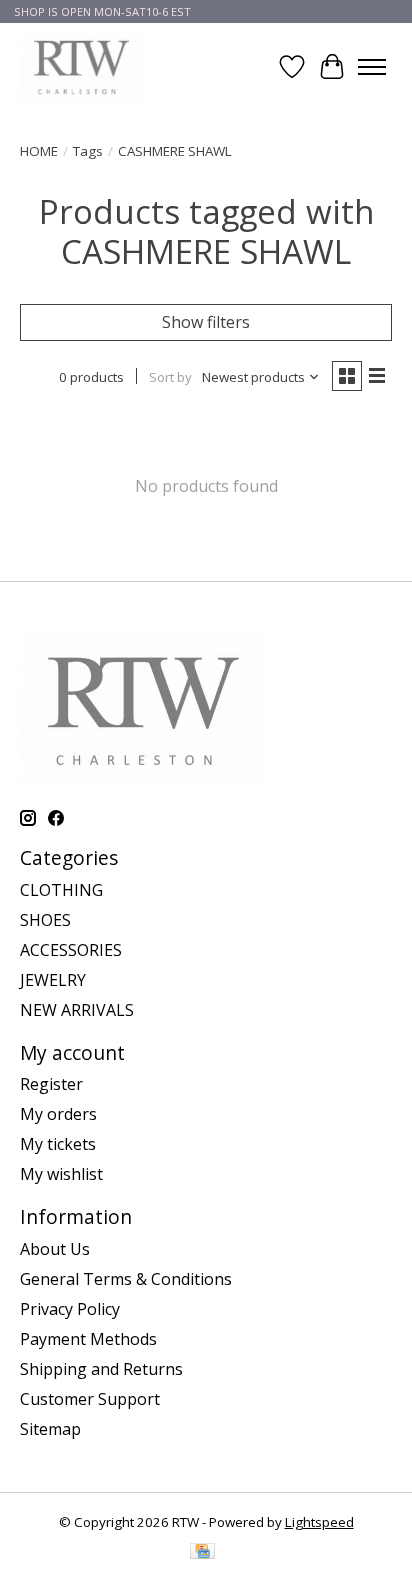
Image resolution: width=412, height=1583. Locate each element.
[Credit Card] (202, 1553)
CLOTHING (61, 890)
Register (51, 1084)
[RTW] (81, 66)
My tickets (58, 1144)
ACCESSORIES (71, 950)
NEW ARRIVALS (77, 1010)
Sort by (170, 377)
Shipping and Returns (101, 1369)
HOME (39, 151)
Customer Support (90, 1399)
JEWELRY (53, 980)
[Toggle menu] (372, 67)
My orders (58, 1114)
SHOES (45, 920)
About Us (55, 1249)
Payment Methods (88, 1339)
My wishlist (61, 1174)
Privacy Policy (70, 1309)
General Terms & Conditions (126, 1279)
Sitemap (50, 1429)
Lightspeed (319, 1522)
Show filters (206, 322)
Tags (88, 151)
